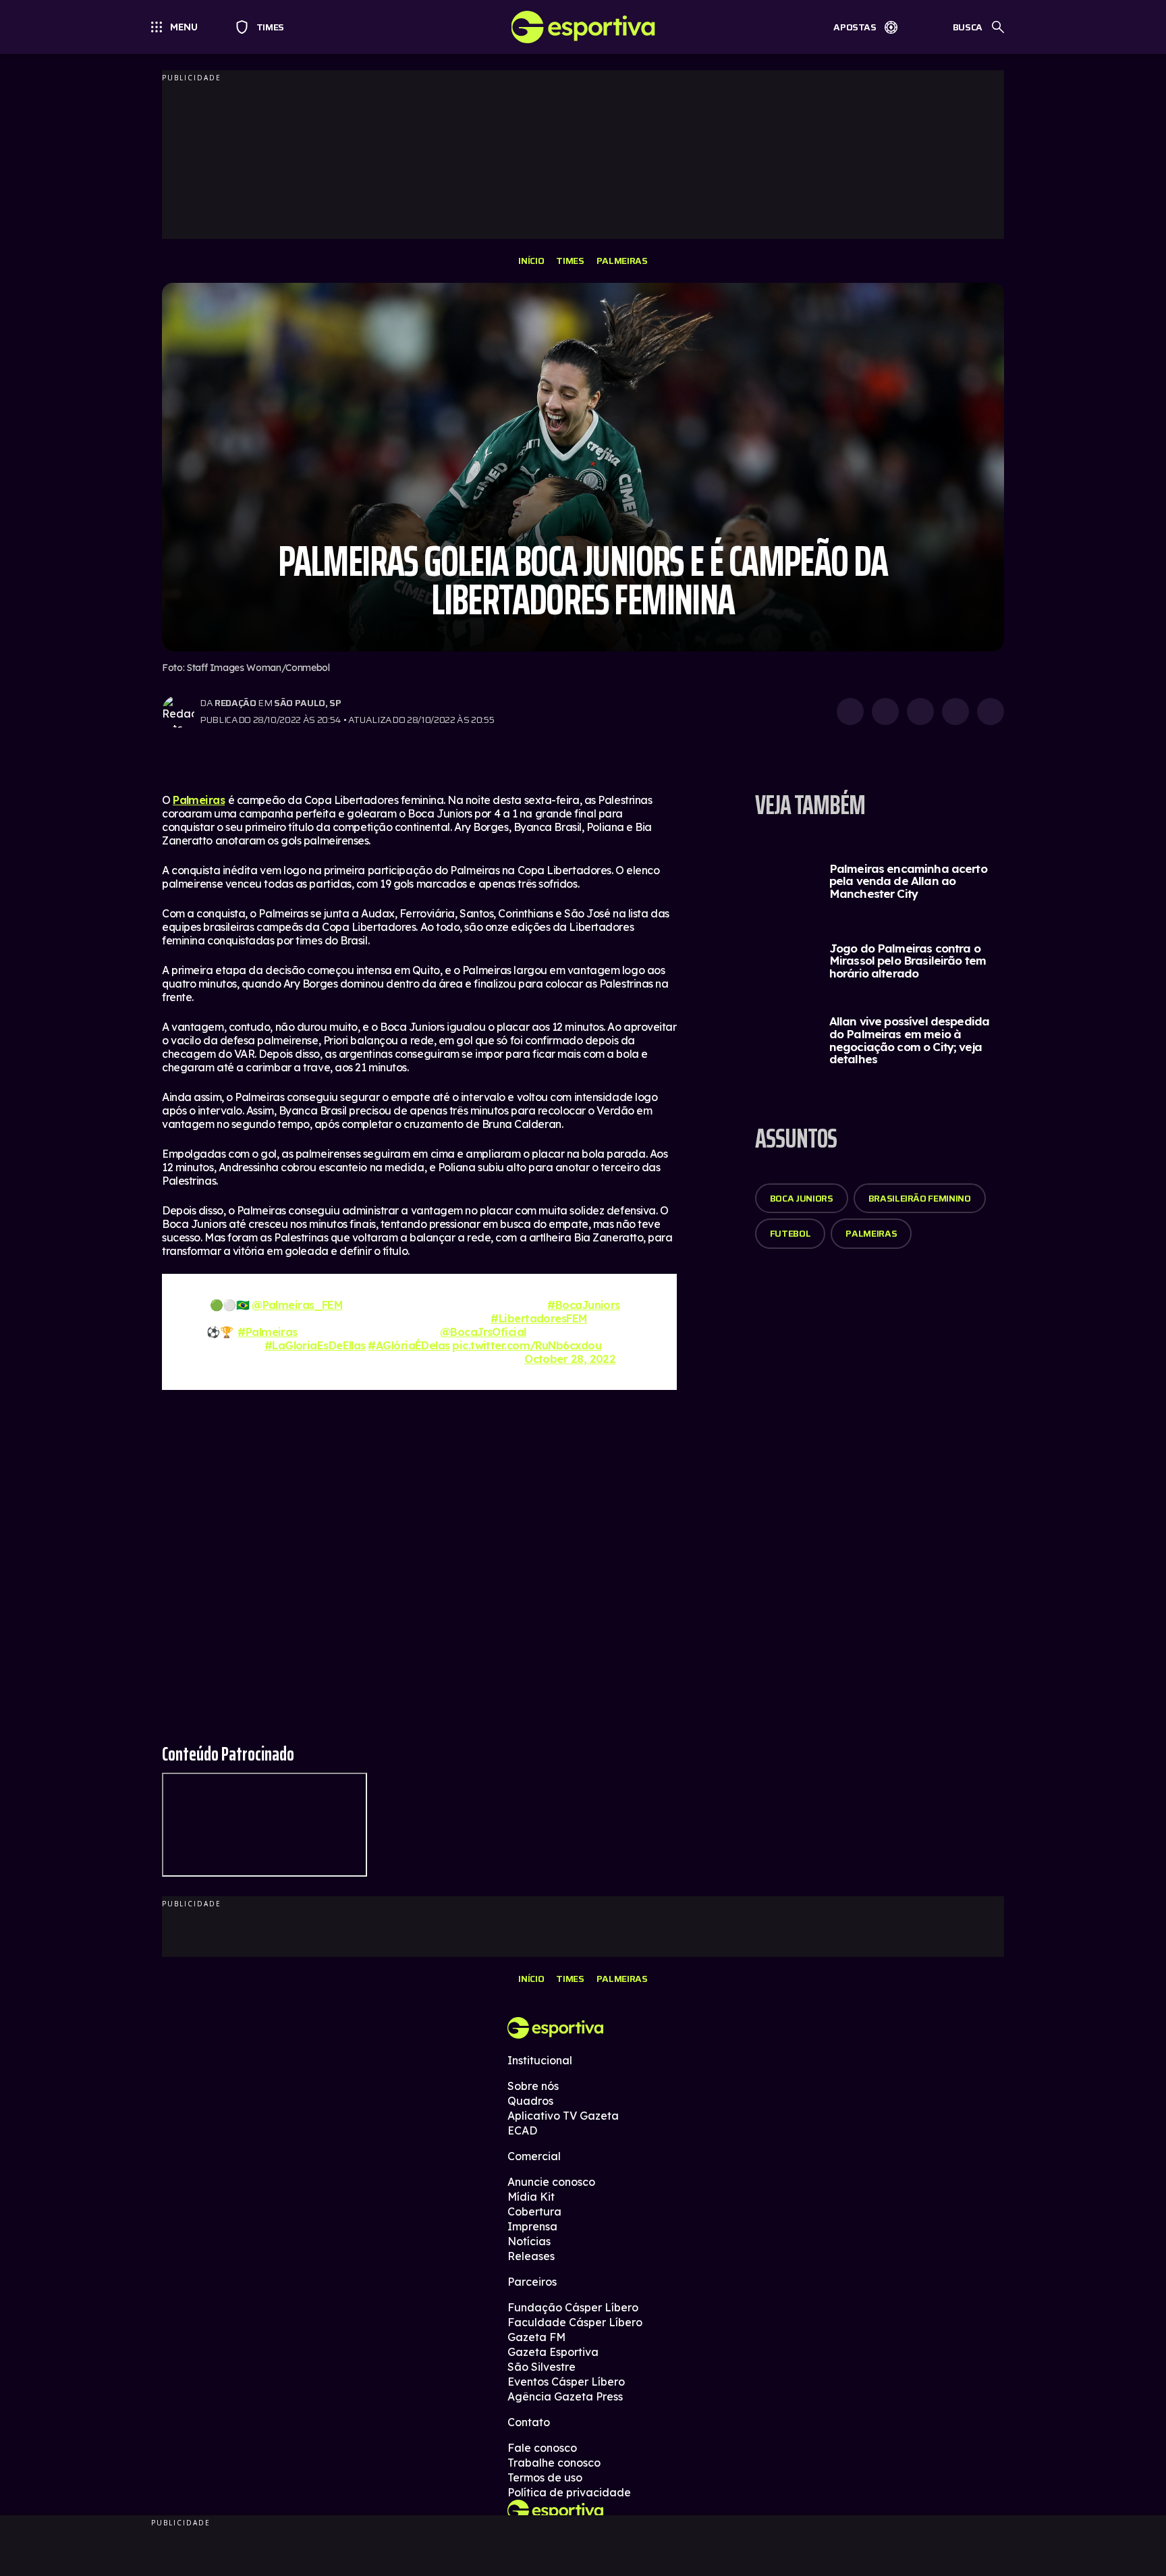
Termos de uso (545, 2477)
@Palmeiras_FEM (297, 1305)
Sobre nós (533, 2086)
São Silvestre (542, 2367)
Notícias (529, 2241)
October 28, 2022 (570, 1359)
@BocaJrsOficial (483, 1332)
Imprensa (532, 2226)
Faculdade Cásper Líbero (575, 2322)
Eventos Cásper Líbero (566, 2382)
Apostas (855, 27)
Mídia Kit (531, 2197)
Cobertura (534, 2211)
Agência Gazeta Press (565, 2396)
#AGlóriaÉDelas (409, 1345)
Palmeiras (622, 261)
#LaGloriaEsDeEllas (315, 1345)
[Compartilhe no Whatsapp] (885, 712)
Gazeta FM (536, 2337)
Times (264, 27)
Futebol (790, 1233)
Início (531, 261)
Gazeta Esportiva (553, 2352)
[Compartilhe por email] (991, 712)
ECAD (522, 2130)
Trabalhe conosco (554, 2463)
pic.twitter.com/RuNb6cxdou (527, 1345)
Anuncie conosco (551, 2182)
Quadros (530, 2101)
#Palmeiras (268, 1332)
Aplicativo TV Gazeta (563, 2116)
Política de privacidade (569, 2492)
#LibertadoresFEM (538, 1318)
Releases (531, 2256)
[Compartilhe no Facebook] (955, 712)
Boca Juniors (802, 1198)
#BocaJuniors (583, 1305)
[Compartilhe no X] (920, 712)
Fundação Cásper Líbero (573, 2307)
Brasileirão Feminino (920, 1198)
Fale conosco (542, 2448)
